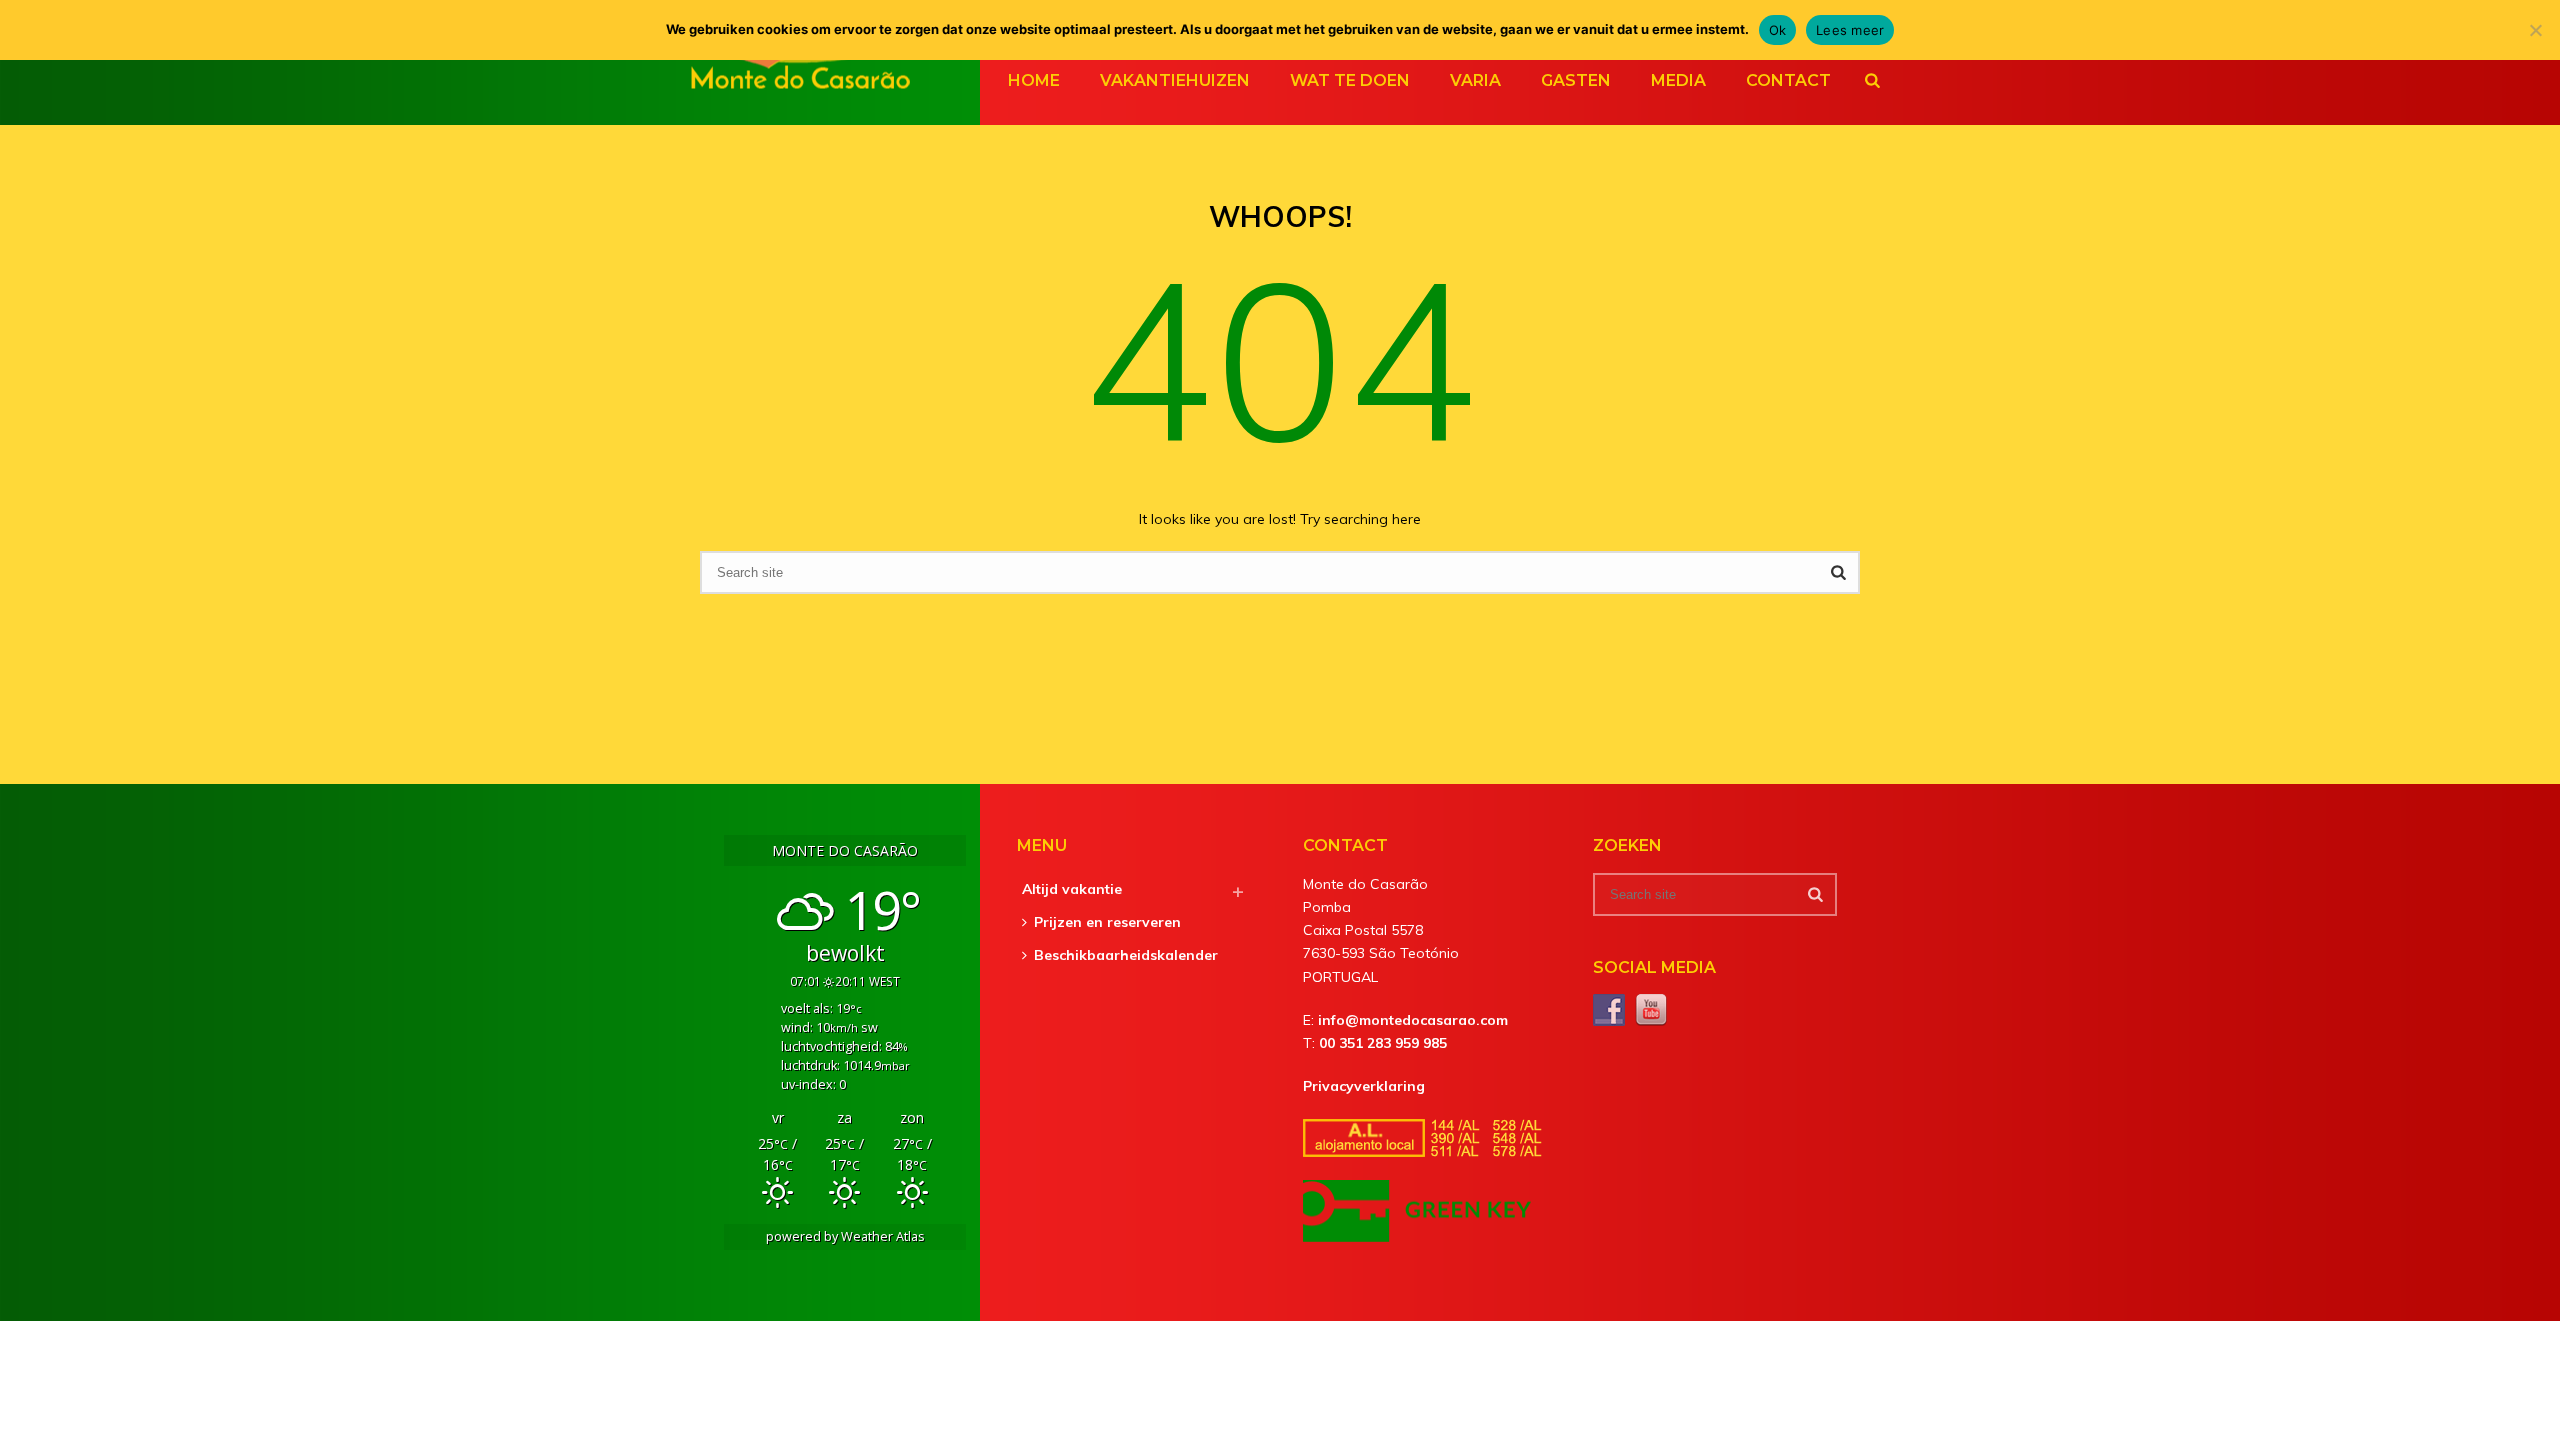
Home (1034, 80)
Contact (1788, 80)
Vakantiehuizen (1175, 80)
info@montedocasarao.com (1413, 1020)
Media (1678, 80)
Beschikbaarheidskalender (1126, 955)
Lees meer (1850, 30)
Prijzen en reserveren (1107, 922)
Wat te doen (1350, 80)
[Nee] (2535, 30)
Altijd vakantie (1072, 889)
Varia (1475, 80)
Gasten (1576, 80)
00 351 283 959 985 (1383, 1043)
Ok (1778, 30)
